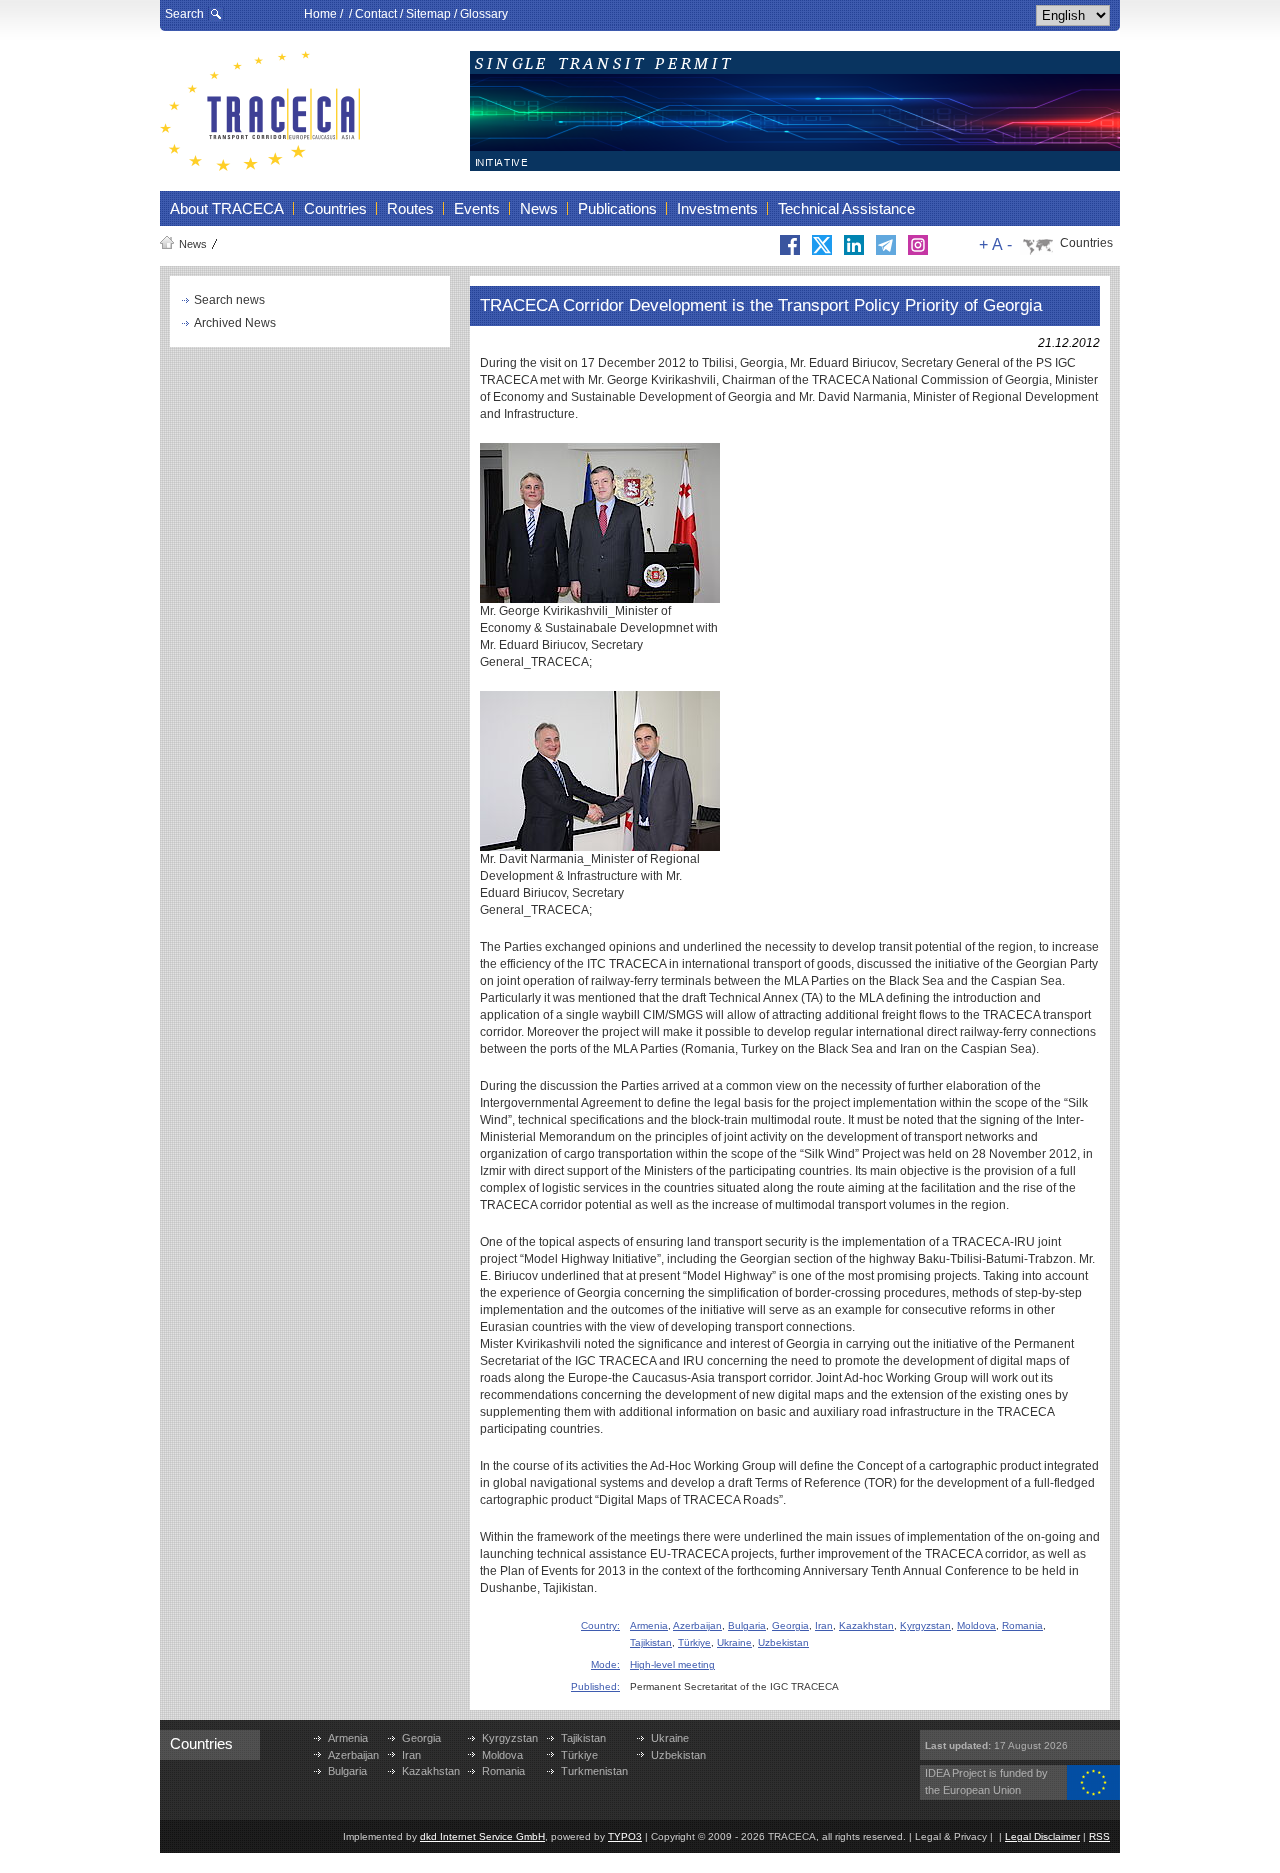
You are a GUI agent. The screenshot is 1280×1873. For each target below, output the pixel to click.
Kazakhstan (866, 1625)
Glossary (484, 14)
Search (184, 14)
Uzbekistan (783, 1642)
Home (320, 14)
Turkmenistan (594, 1771)
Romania (1022, 1625)
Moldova (976, 1625)
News (193, 244)
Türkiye (694, 1642)
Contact (376, 14)
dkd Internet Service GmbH (482, 1836)
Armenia (649, 1625)
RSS (1099, 1836)
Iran (824, 1625)
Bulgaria (747, 1625)
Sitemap (428, 14)
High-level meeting (672, 1664)
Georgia (790, 1625)
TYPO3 (625, 1836)
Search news (229, 300)
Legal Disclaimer (1042, 1836)
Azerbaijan (697, 1625)
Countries (1086, 243)
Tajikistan (651, 1642)
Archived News (235, 323)
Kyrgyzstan (925, 1625)
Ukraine (734, 1642)
